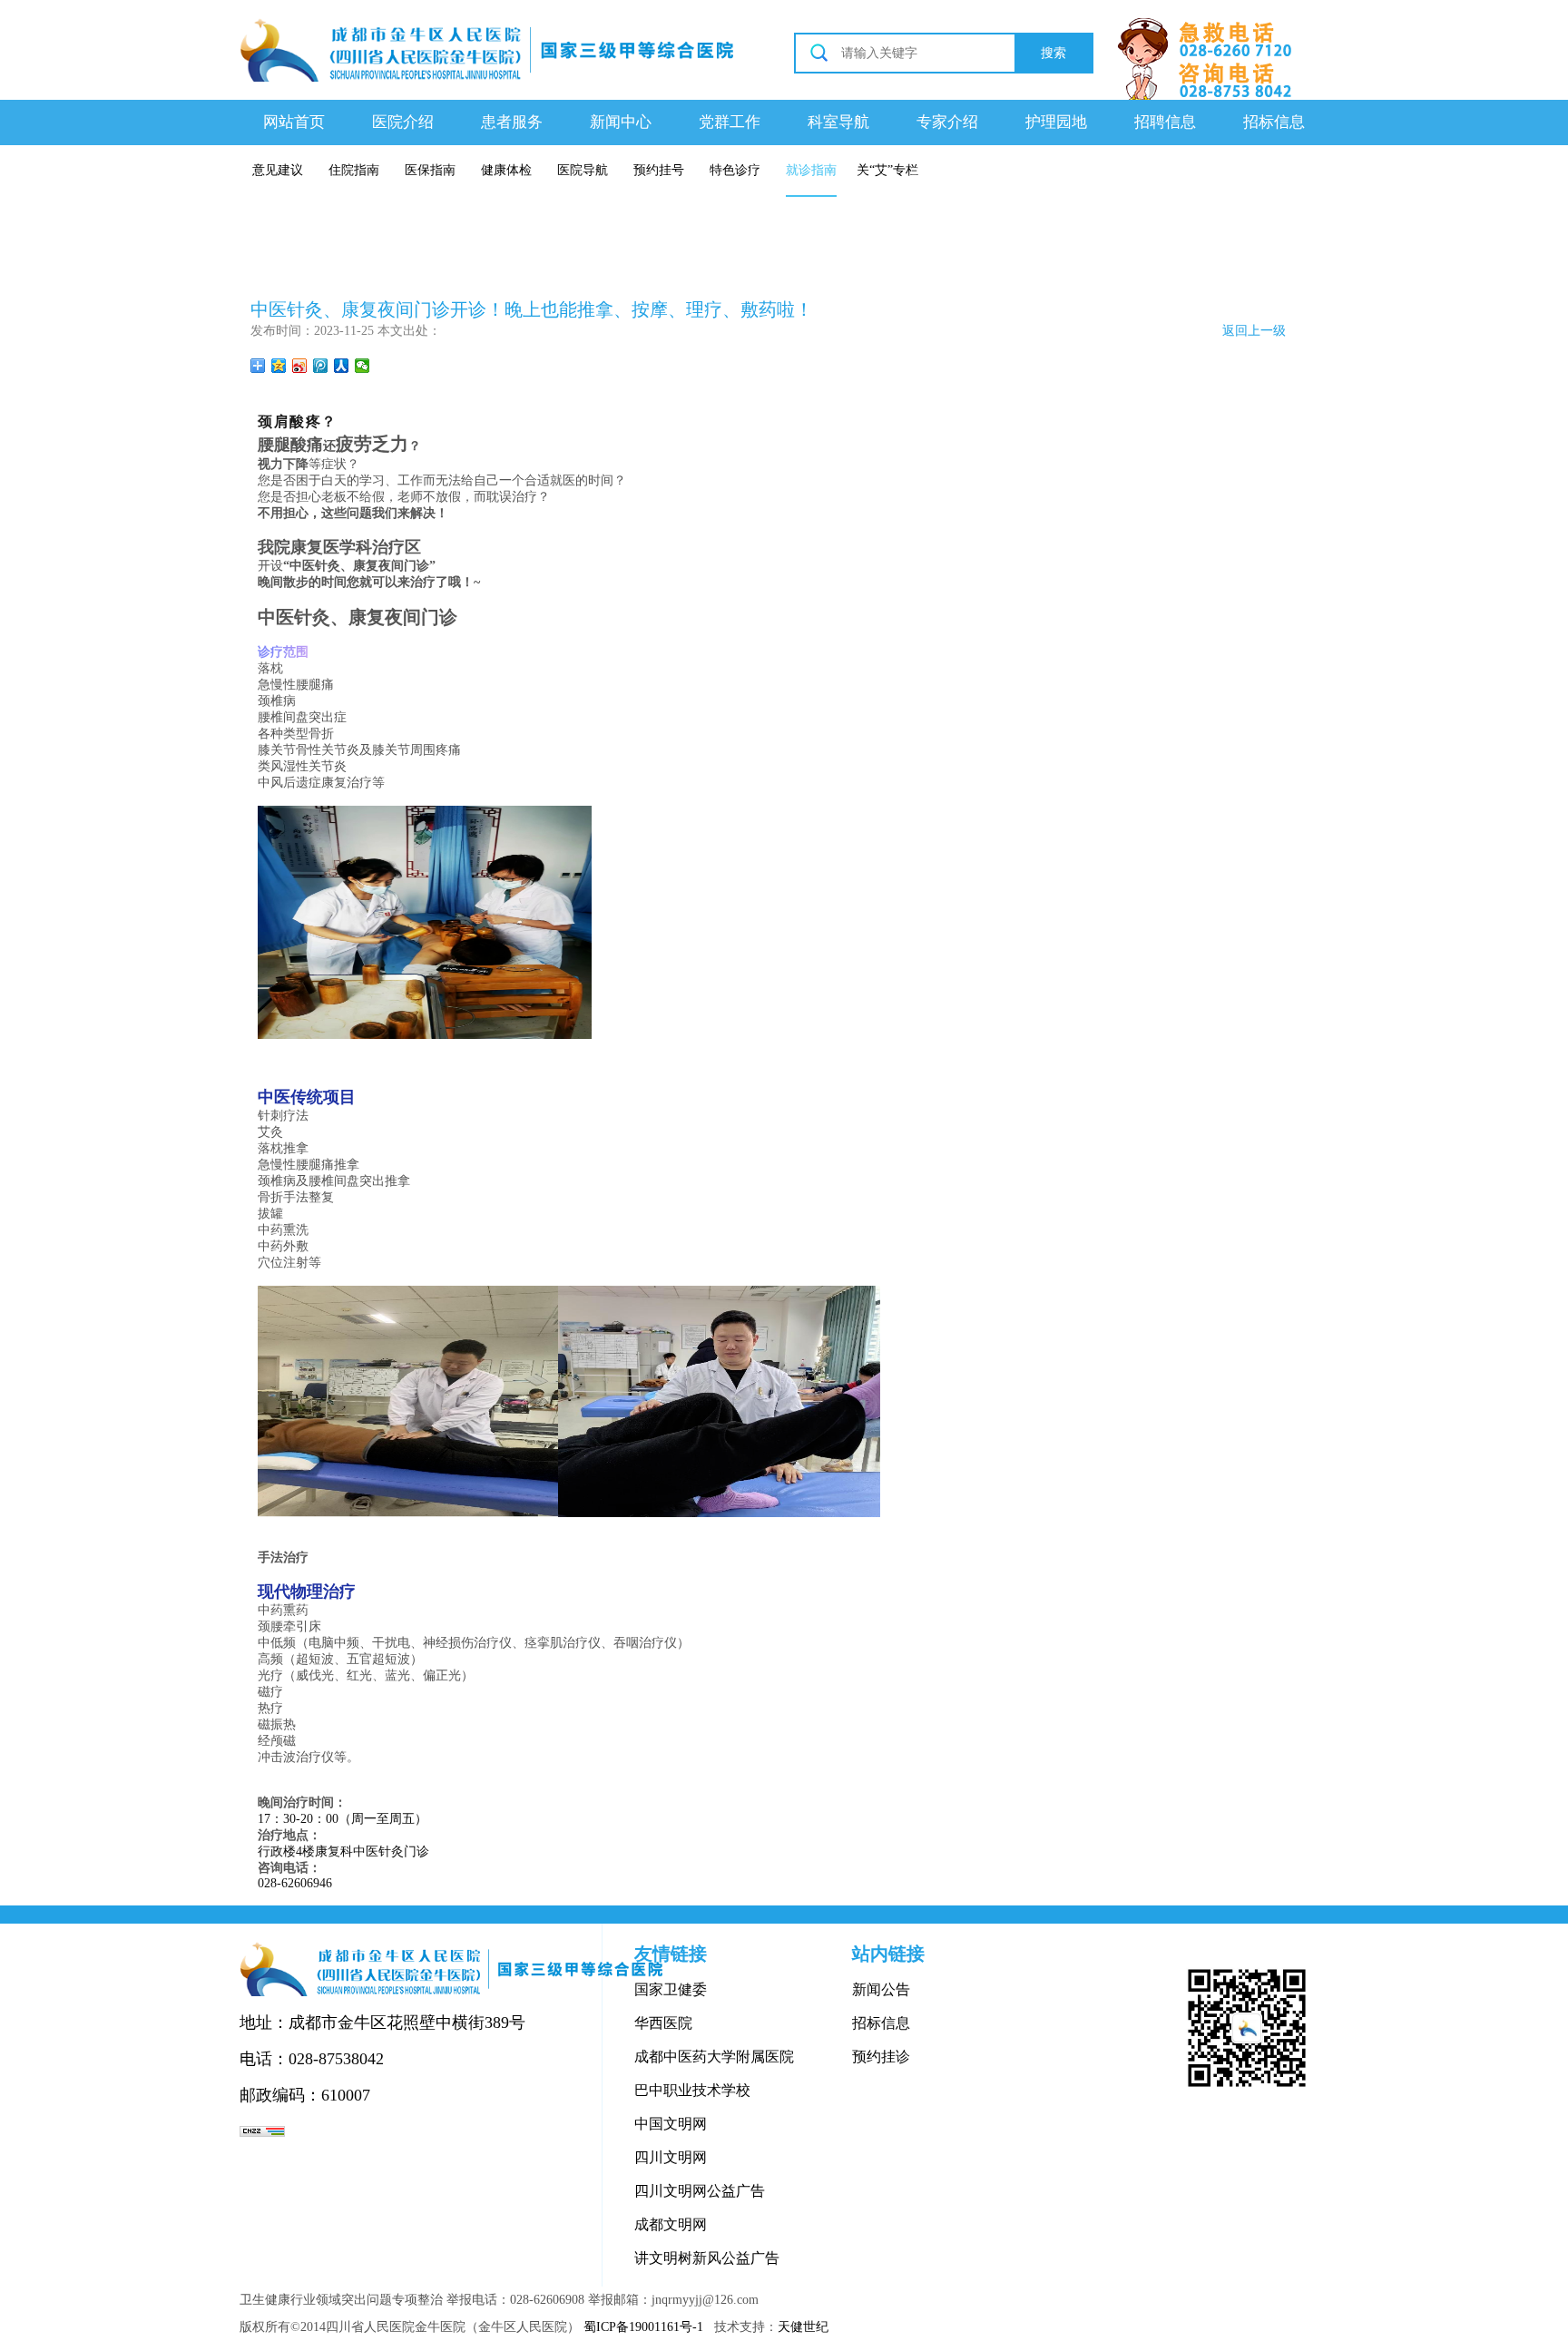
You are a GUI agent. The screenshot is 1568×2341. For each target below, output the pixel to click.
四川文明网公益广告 (700, 2191)
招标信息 (1274, 122)
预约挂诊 (881, 2057)
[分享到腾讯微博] (321, 366)
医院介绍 (403, 122)
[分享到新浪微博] (300, 366)
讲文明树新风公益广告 (707, 2258)
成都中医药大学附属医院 (714, 2057)
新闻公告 (881, 1989)
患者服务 (512, 122)
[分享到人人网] (342, 366)
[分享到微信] (363, 366)
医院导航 (583, 170)
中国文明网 (671, 2124)
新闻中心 (621, 122)
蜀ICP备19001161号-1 (643, 2327)
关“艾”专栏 (887, 170)
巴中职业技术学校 (692, 2090)
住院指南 (354, 170)
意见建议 (278, 170)
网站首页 (294, 122)
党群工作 (730, 122)
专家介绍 (947, 122)
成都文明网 (671, 2224)
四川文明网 (671, 2157)
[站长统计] (262, 2131)
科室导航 (838, 122)
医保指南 (430, 170)
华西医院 (663, 2023)
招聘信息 (1165, 122)
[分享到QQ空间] (279, 366)
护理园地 (1056, 122)
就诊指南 (811, 170)
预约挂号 (659, 170)
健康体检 (506, 170)
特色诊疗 (735, 170)
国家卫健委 (671, 1989)
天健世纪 (803, 2327)
